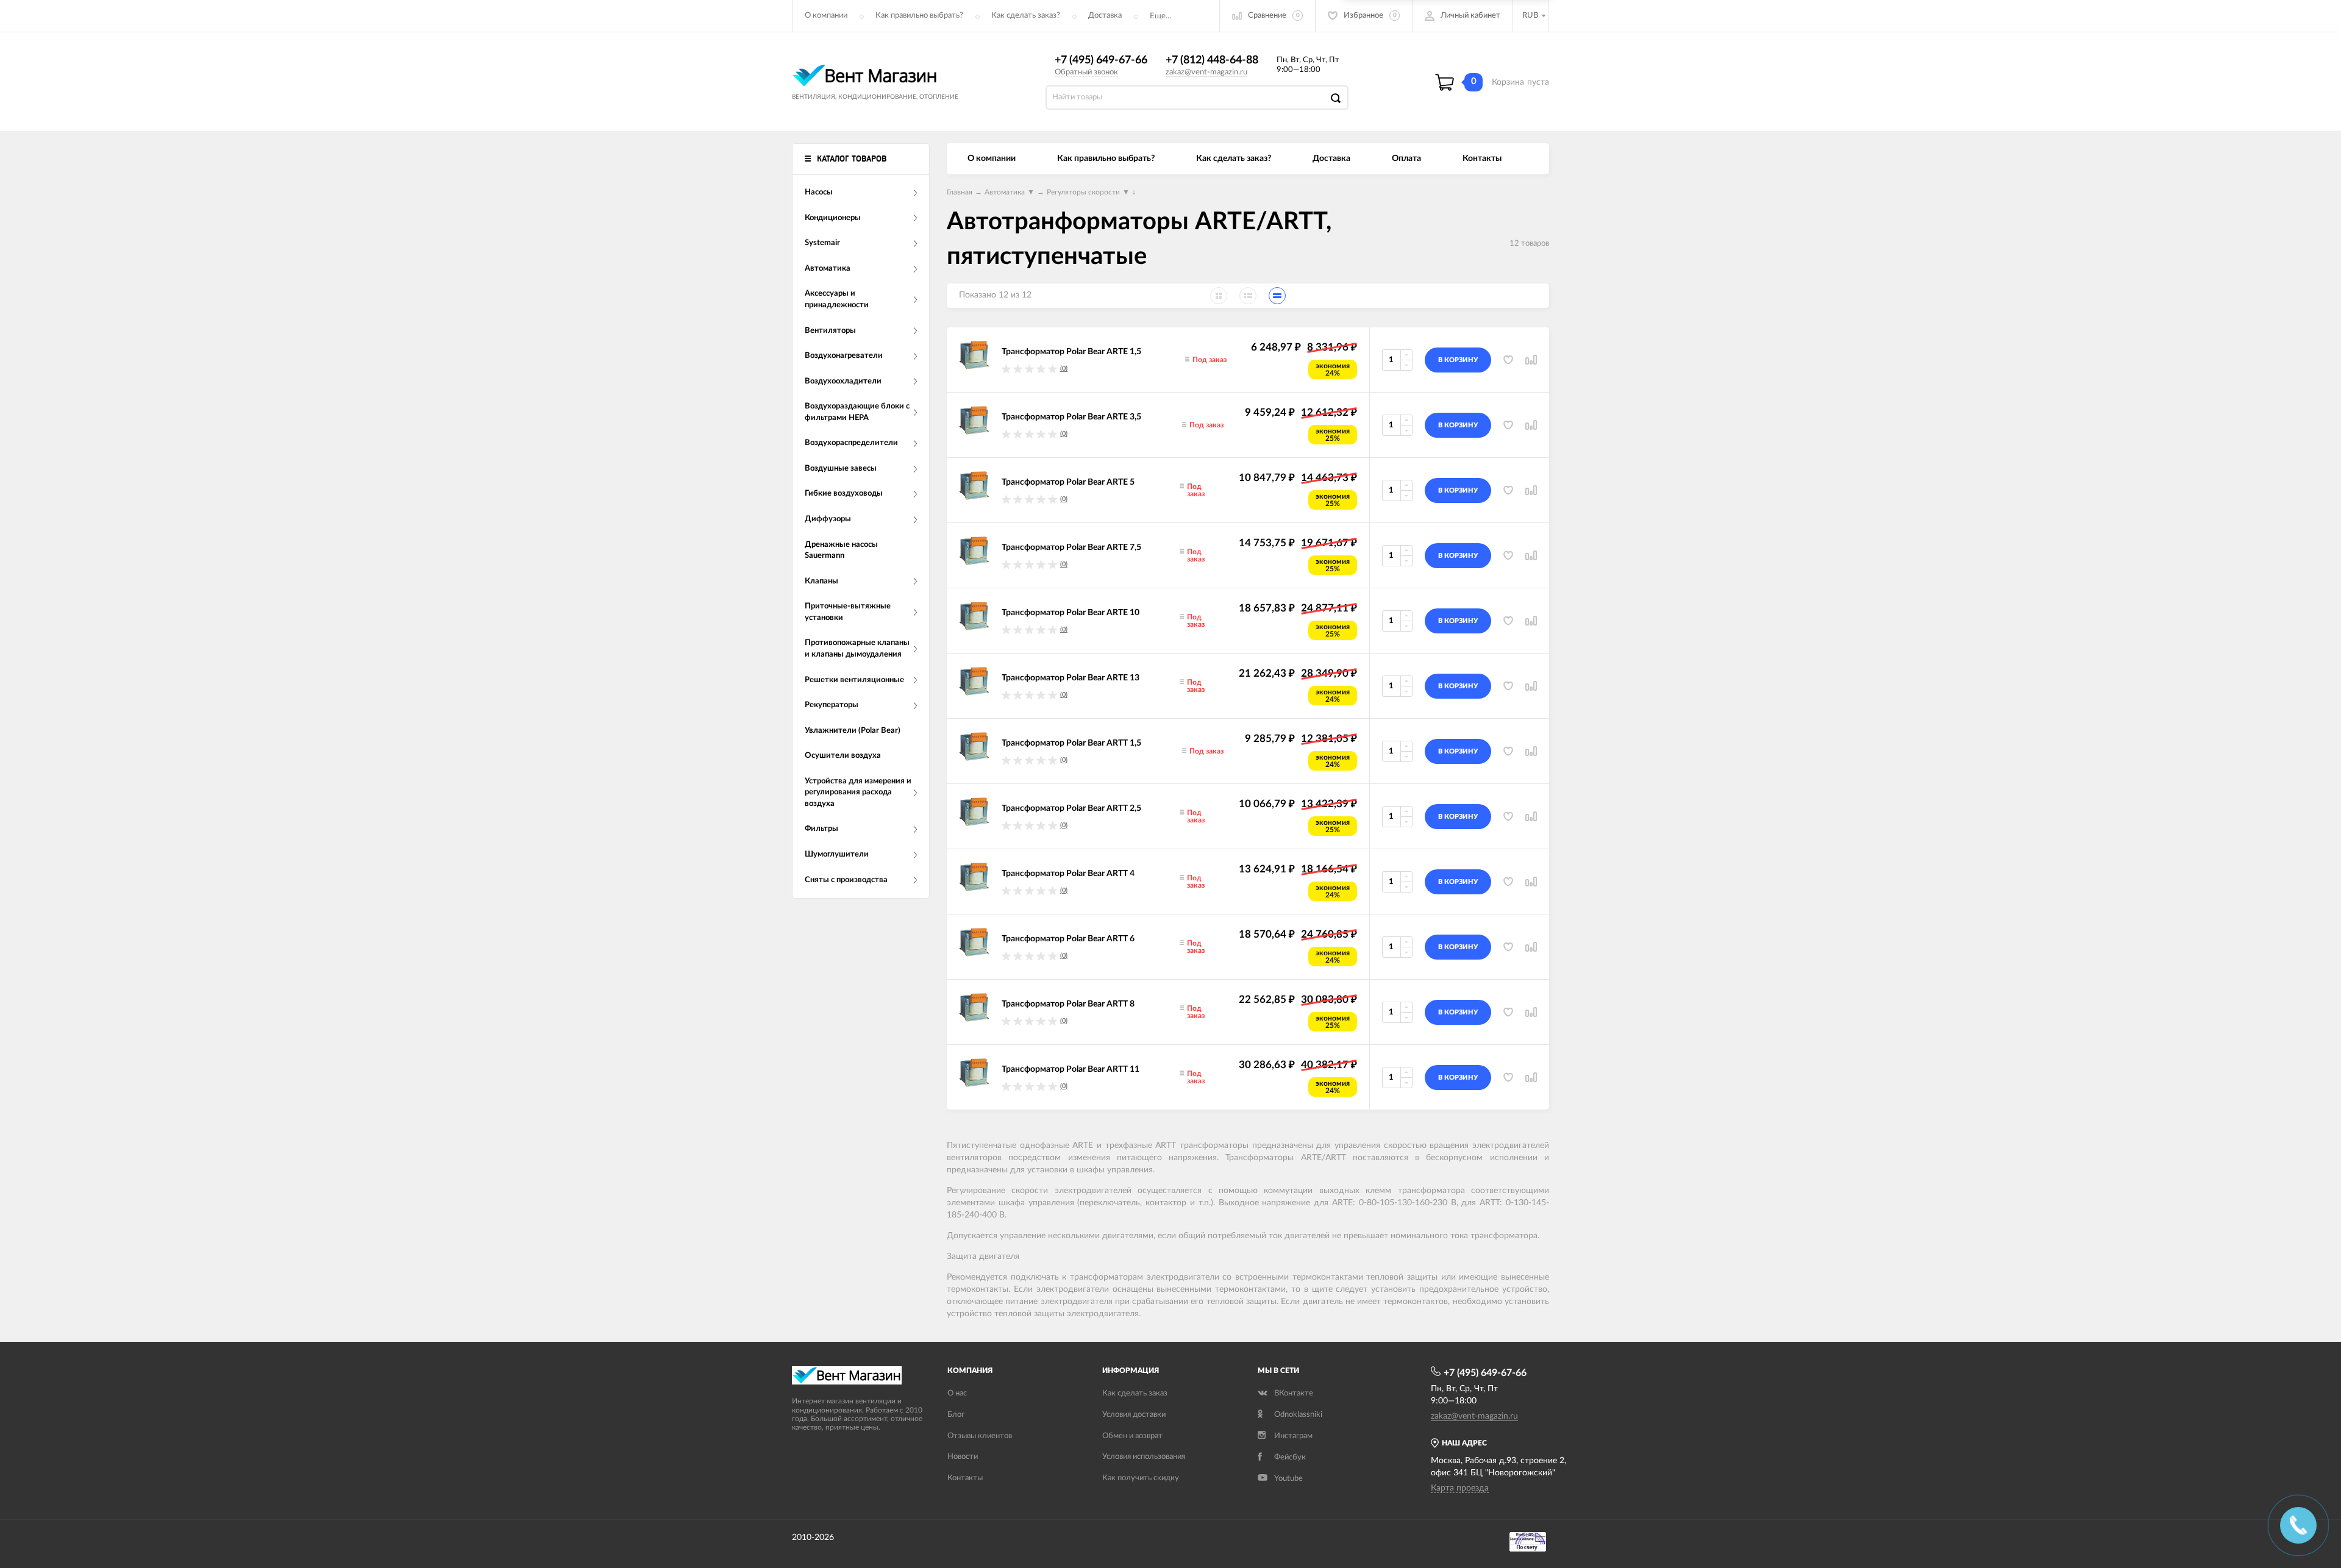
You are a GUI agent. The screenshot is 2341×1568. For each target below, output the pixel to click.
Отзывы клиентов (980, 1436)
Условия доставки (1134, 1415)
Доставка (1105, 16)
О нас (957, 1393)
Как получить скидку (1141, 1478)
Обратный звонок (1086, 72)
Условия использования (1144, 1457)
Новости (963, 1457)
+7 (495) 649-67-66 (1101, 60)
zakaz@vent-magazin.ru (1206, 72)
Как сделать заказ (1135, 1393)
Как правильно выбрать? (919, 16)
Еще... (1160, 16)
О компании (826, 16)
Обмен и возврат (1132, 1436)
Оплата (1406, 159)
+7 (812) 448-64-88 (1212, 60)
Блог (956, 1415)
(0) (1064, 369)
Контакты (1482, 159)
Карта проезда (1460, 1488)
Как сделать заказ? (1026, 16)
